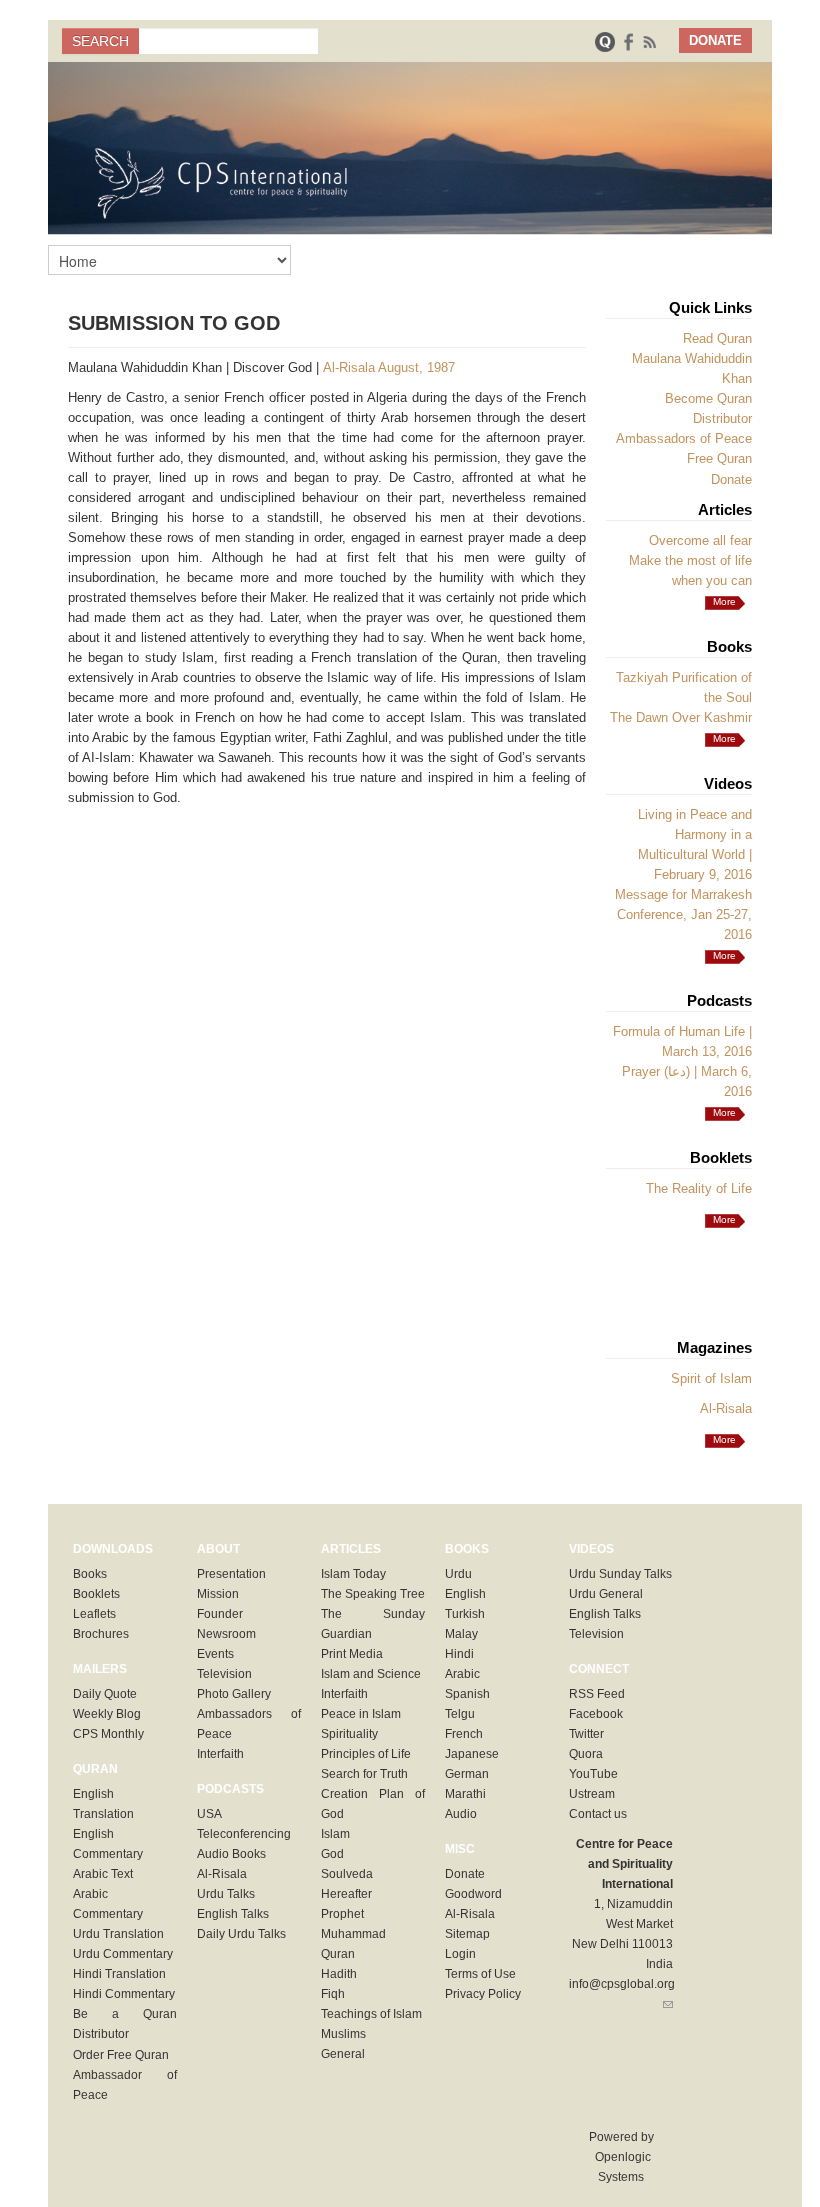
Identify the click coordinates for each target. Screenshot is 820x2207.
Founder (220, 1614)
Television (224, 1674)
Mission (218, 1594)
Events (215, 1654)
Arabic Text (103, 1874)
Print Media (352, 1654)
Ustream (592, 1794)
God (332, 1854)
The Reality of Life (699, 1188)
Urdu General (606, 1594)
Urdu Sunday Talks (620, 1574)
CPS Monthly (108, 1734)
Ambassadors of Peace (684, 438)
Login (460, 1954)
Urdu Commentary (123, 1954)
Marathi (465, 1794)
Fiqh (333, 1994)
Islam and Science (371, 1674)
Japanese (472, 1754)
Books (90, 1574)
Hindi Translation (119, 1974)
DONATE (715, 40)
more (724, 601)
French (464, 1734)
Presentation (231, 1574)
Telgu (460, 1714)
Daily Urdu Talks (241, 1934)
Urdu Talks (226, 1894)
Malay (461, 1634)
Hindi (459, 1654)
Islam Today (353, 1574)
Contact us (598, 1814)
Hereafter (346, 1894)
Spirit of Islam (711, 1378)
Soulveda (347, 1874)
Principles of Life (366, 1754)
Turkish (465, 1614)
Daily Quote (105, 1694)
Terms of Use (480, 1974)
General (343, 2054)
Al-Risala (726, 1408)
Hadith (339, 1974)
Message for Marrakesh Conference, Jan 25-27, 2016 (683, 914)
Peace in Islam (361, 1714)
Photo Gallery (234, 1694)
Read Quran (717, 338)
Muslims (343, 2034)
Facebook (596, 1714)
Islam (335, 1834)
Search (100, 41)
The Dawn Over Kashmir (681, 717)
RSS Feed (597, 1694)
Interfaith (220, 1754)
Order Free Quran (121, 2055)
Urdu (458, 1574)
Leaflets (94, 1614)
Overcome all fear (700, 540)
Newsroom (226, 1634)
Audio (461, 1814)
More (724, 738)
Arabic (462, 1674)
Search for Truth (364, 1774)
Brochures (101, 1634)
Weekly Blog (107, 1714)
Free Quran (719, 458)
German (467, 1774)
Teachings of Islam (371, 2014)
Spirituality (349, 1734)
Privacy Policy (483, 1994)
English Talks (233, 1914)
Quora (586, 1754)
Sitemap (467, 1934)
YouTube (593, 1774)
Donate (731, 479)
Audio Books (231, 1854)
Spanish (467, 1694)
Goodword (473, 1894)
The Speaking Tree (373, 1594)
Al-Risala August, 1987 (389, 367)
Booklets (96, 1594)
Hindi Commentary (124, 1994)
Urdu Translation (118, 1934)
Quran (338, 1954)
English (465, 1594)
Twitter (586, 1734)
